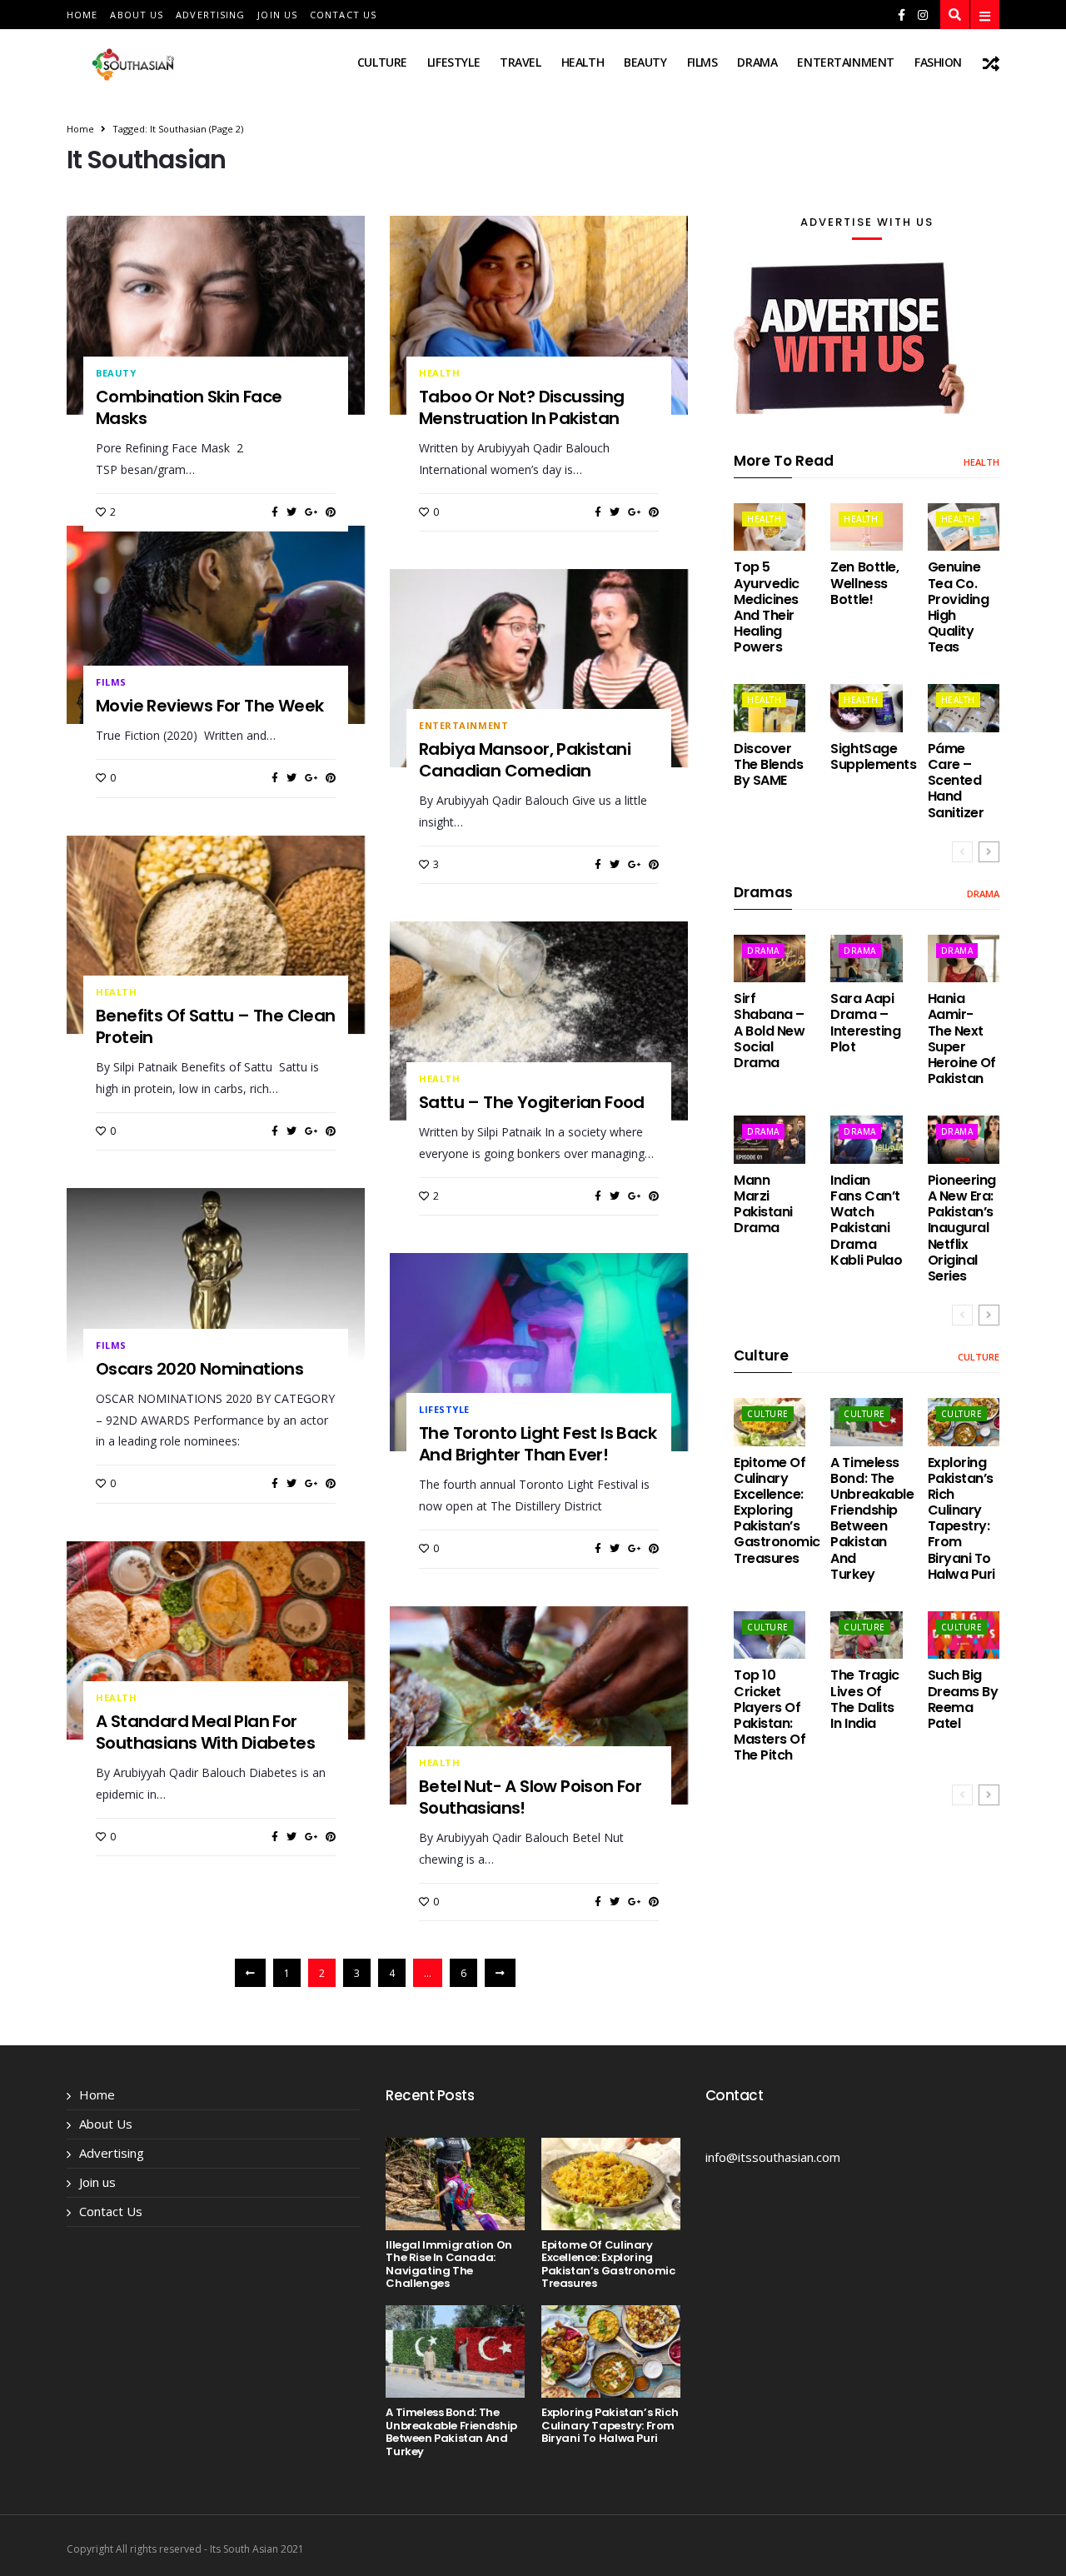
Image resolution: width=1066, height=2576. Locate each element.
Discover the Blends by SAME (768, 764)
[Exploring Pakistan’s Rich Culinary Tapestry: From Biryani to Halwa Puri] (964, 1422)
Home (82, 15)
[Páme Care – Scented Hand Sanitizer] (964, 708)
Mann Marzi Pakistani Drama (763, 1204)
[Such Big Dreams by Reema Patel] (964, 1635)
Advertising (210, 15)
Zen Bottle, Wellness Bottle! (864, 583)
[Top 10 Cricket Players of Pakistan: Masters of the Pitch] (770, 1635)
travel (520, 62)
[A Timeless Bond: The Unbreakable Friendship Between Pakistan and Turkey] (866, 1422)
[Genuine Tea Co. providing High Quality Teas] (964, 527)
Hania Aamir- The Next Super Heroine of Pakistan (962, 1038)
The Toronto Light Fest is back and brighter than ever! (538, 1444)
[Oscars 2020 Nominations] (216, 1287)
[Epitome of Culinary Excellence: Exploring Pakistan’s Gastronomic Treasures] (770, 1422)
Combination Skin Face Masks (189, 407)
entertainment (846, 62)
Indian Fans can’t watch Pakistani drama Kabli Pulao (866, 1220)
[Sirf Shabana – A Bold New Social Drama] (770, 959)
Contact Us (343, 15)
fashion (938, 62)
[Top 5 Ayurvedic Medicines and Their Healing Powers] (770, 527)
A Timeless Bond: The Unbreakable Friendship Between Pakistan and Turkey (872, 1518)
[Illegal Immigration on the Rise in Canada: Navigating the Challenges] (455, 2184)
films (702, 62)
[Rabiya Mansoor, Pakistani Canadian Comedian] (539, 668)
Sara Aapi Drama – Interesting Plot (865, 1023)
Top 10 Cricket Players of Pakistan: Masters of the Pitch (770, 1715)
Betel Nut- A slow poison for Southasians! (530, 1797)
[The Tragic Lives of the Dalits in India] (866, 1635)
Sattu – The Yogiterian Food (532, 1102)
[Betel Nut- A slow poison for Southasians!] (539, 1705)
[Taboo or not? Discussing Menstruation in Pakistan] (539, 315)
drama (757, 62)
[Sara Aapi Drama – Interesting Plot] (866, 959)
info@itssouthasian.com (773, 2157)
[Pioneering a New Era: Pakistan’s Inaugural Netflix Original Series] (964, 1139)
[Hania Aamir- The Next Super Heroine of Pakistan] (964, 959)
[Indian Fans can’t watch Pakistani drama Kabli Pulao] (866, 1139)
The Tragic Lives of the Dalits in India (864, 1699)
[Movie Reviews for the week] (216, 625)
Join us (277, 15)
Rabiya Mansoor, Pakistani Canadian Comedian (525, 760)
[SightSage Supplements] (866, 708)
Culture (382, 62)
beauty (645, 62)
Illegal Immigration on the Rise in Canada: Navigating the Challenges (448, 2264)
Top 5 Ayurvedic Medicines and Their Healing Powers (767, 607)
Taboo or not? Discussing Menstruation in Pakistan (522, 407)
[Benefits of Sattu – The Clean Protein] (216, 935)
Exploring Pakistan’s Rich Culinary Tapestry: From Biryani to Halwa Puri (961, 1518)
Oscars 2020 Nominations (199, 1369)
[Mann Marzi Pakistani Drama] (770, 1139)
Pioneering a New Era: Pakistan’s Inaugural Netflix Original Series (962, 1228)
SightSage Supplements (873, 756)
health (583, 62)
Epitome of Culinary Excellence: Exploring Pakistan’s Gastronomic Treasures (777, 1510)
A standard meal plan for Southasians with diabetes (205, 1732)
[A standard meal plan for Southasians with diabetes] (216, 1640)
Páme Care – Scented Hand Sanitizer (956, 781)
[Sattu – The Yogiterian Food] (539, 1021)
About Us (137, 15)
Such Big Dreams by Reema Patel (963, 1699)
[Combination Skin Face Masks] (216, 315)
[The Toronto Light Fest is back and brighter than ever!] (539, 1352)
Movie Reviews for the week (209, 706)
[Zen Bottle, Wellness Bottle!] (866, 527)
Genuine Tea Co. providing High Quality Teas (959, 607)
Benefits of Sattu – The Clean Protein (216, 1026)
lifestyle (453, 62)
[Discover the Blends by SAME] (770, 708)
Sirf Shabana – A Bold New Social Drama (769, 1031)
